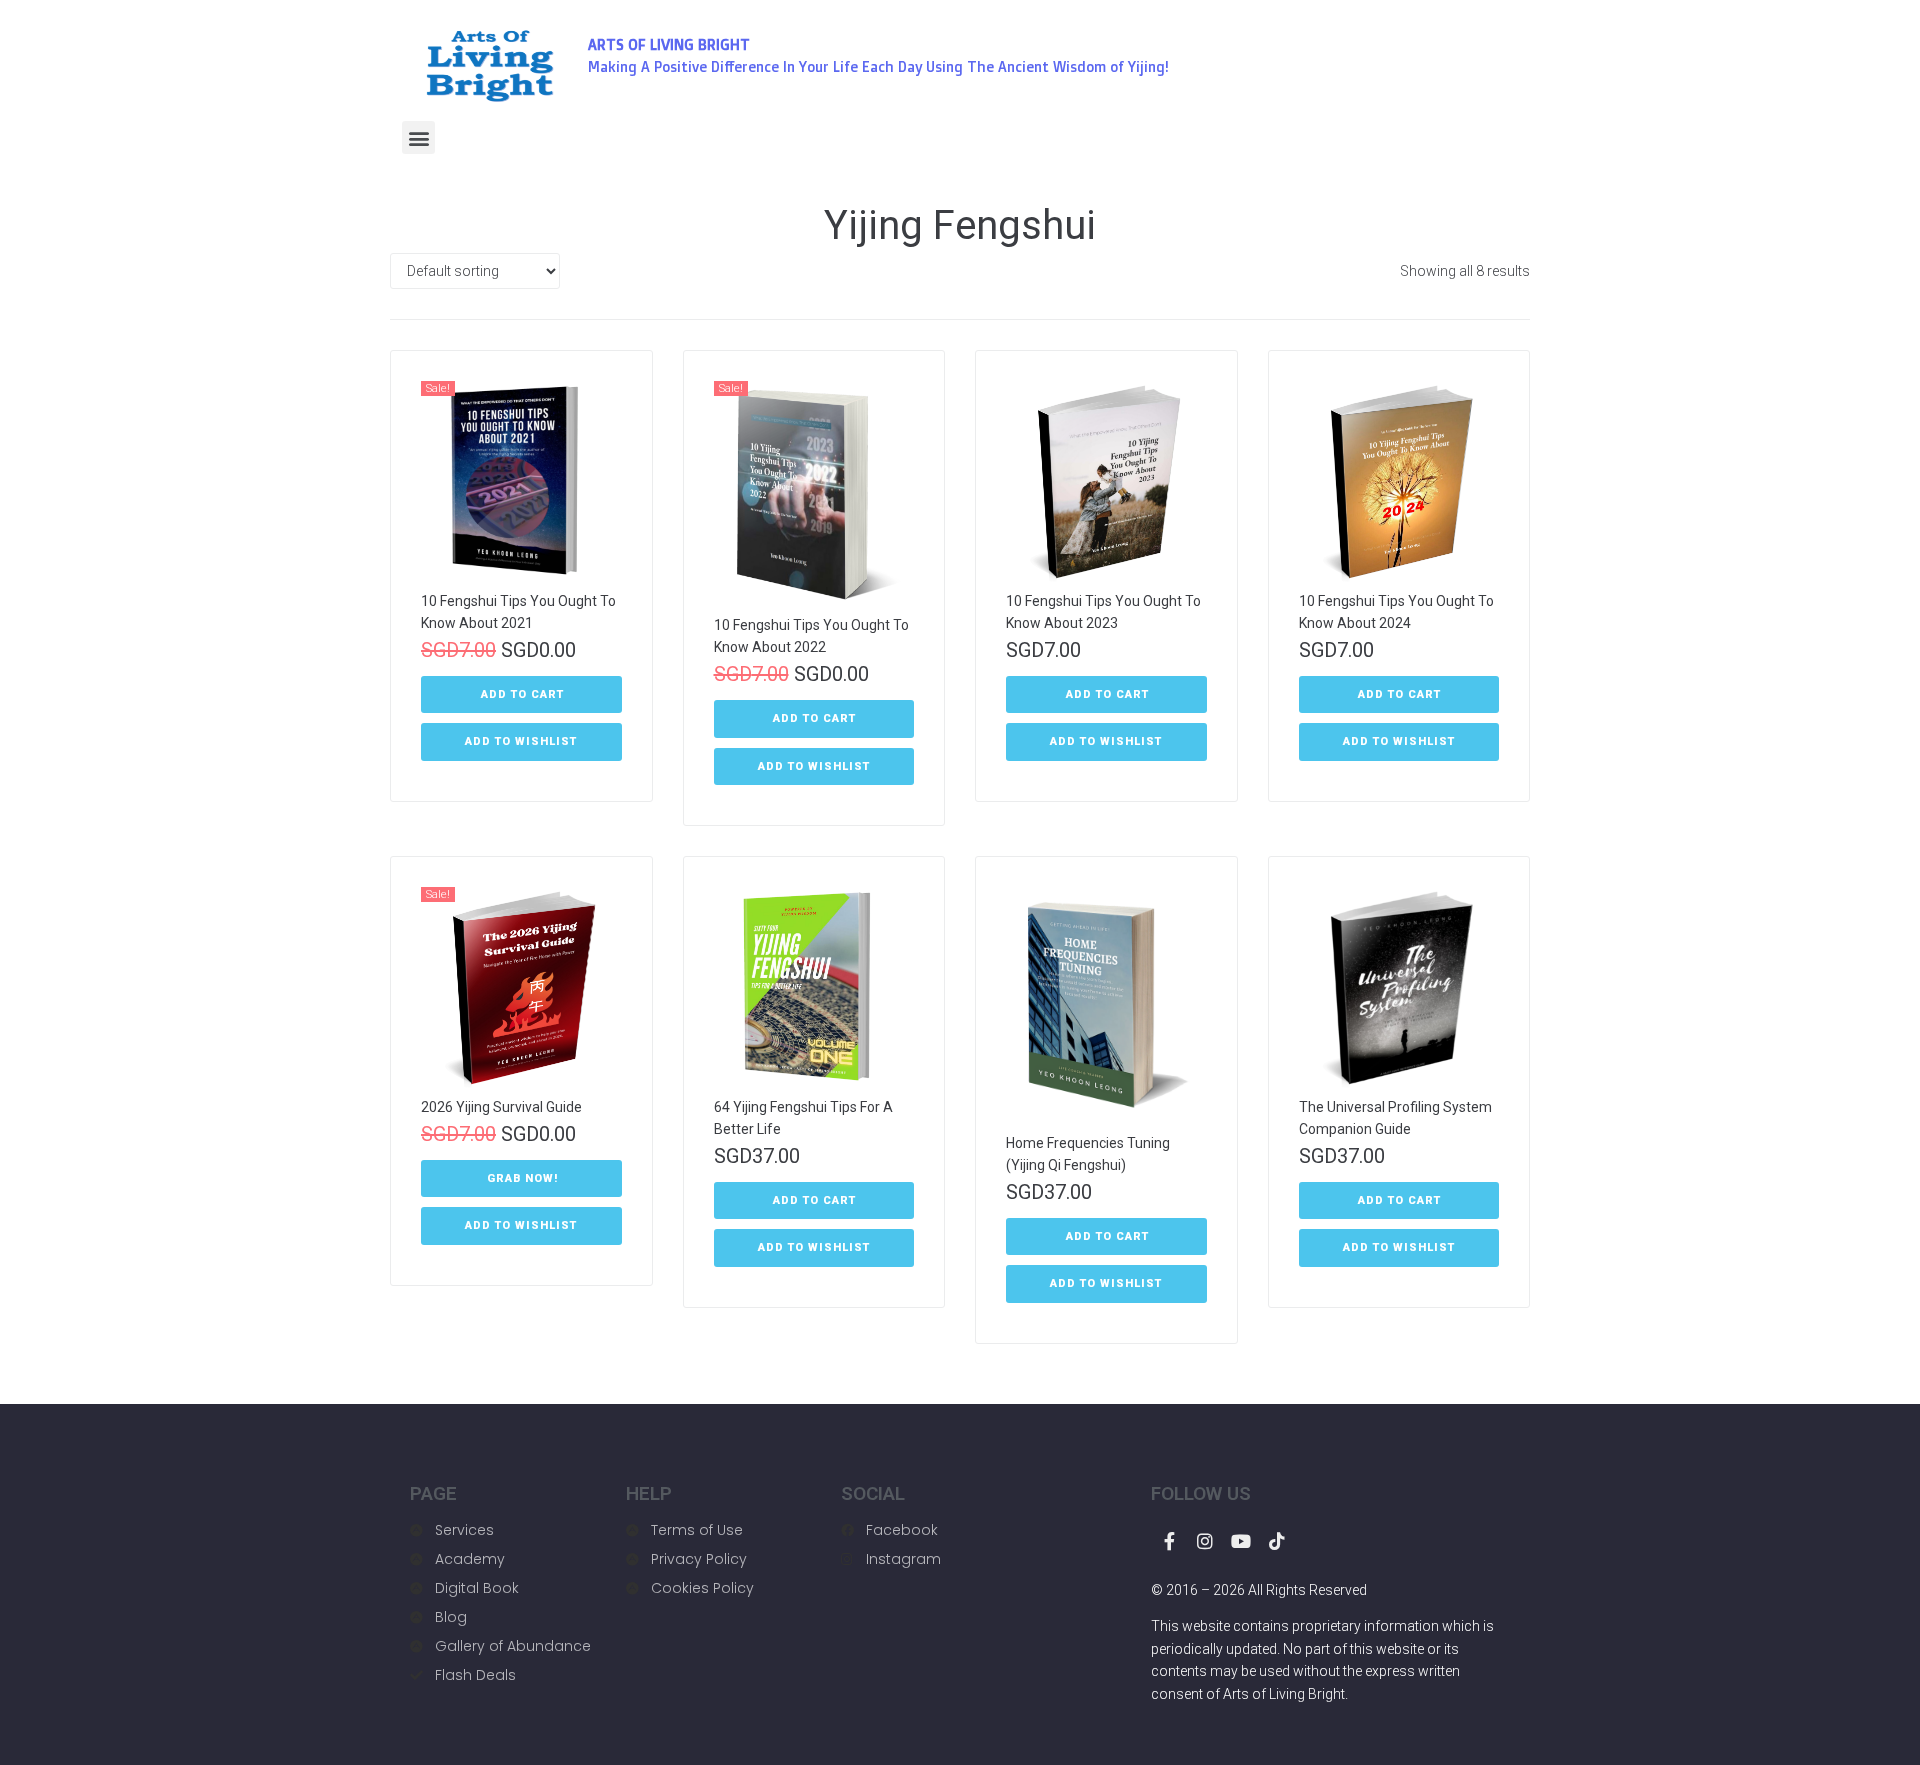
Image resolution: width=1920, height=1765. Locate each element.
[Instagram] (1205, 1541)
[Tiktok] (1277, 1541)
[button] (418, 137)
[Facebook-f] (1169, 1541)
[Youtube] (1241, 1541)
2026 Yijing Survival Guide (501, 1107)
